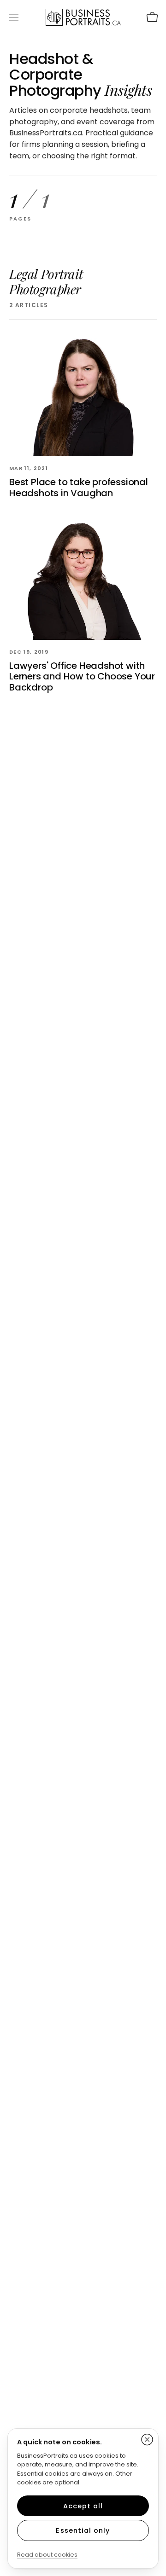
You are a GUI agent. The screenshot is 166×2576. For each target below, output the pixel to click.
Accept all (83, 2506)
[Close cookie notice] (147, 2440)
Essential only (83, 2530)
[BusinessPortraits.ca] (83, 17)
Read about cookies (47, 2555)
